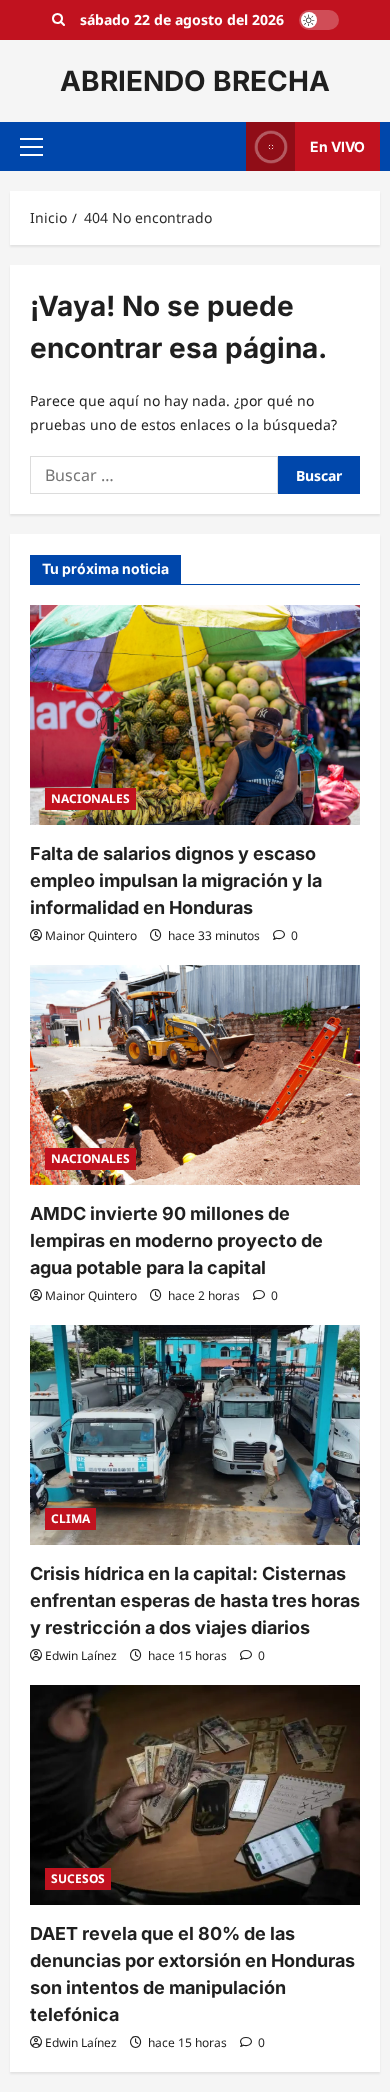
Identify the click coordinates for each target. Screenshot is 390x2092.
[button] (31, 147)
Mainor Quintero (91, 935)
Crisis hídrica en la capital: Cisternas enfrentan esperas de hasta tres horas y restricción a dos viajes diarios (195, 1600)
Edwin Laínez (81, 1655)
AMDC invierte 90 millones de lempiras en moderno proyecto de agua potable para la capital (176, 1240)
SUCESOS (78, 1878)
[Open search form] (58, 20)
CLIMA (70, 1518)
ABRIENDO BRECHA (195, 81)
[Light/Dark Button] (319, 20)
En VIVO (337, 146)
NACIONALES (90, 798)
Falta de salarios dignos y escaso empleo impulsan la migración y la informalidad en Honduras (176, 880)
